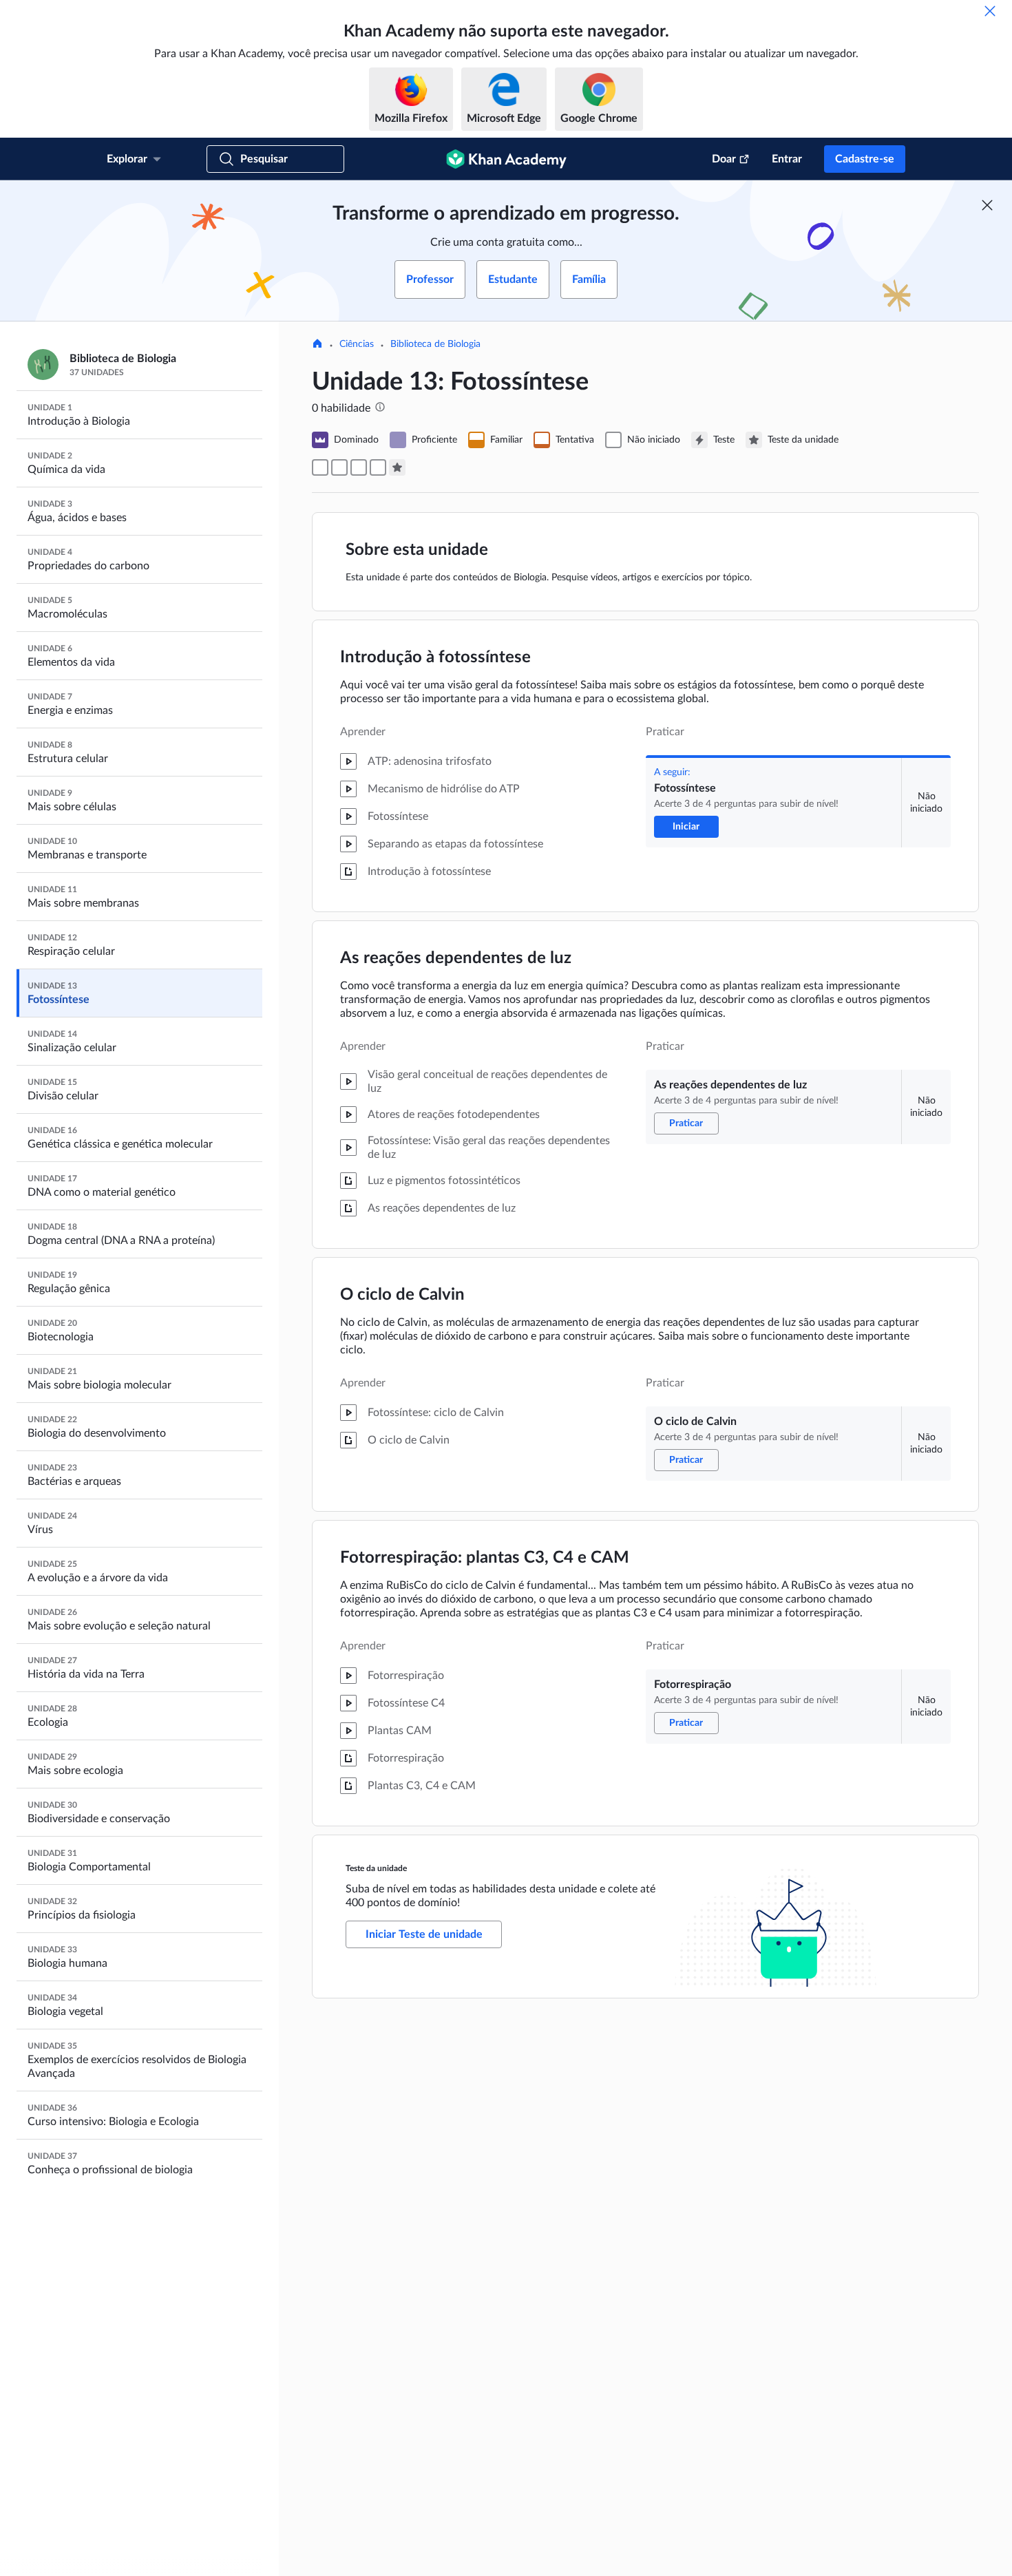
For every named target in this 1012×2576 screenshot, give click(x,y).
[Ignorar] (990, 11)
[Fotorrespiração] (378, 467)
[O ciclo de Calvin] (359, 467)
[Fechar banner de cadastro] (987, 205)
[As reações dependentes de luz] (339, 467)
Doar (724, 159)
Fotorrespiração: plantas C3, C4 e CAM (485, 1558)
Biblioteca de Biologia (435, 344)
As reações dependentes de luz (456, 958)
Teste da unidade (376, 1868)
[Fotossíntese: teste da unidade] (397, 467)
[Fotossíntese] (320, 467)
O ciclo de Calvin (402, 1295)
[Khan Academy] (506, 159)
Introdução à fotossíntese (435, 657)
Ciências (357, 344)
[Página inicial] (317, 345)
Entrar (787, 159)
